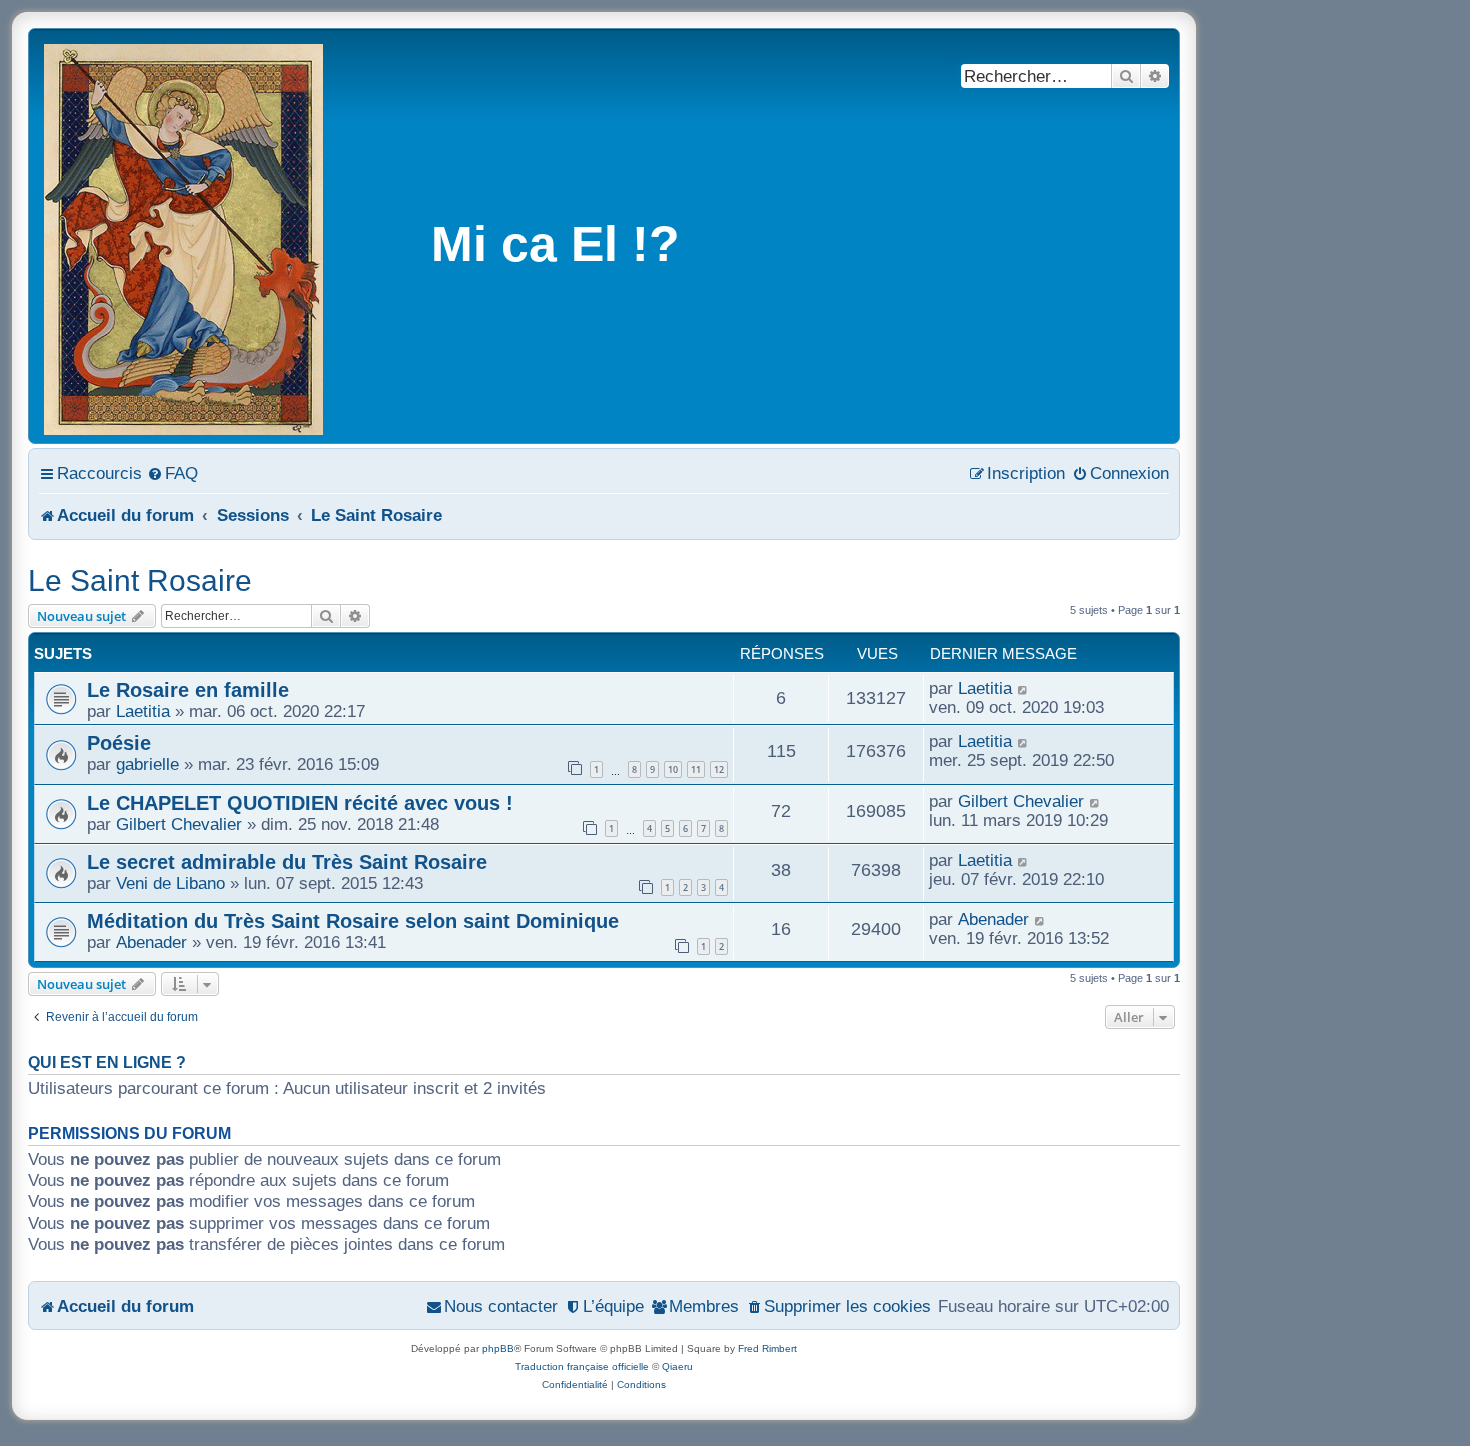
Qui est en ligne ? (107, 1062)
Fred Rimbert (767, 1348)
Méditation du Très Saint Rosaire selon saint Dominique (353, 921)
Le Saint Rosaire (140, 580)
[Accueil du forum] (185, 236)
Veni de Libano (170, 883)
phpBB (498, 1348)
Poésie (119, 743)
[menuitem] (172, 473)
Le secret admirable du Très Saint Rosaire (287, 862)
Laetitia (143, 711)
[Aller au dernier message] (1023, 688)
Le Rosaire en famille (188, 690)
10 (673, 769)
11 (696, 769)
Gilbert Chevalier (179, 824)
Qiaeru (677, 1366)
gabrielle (147, 764)
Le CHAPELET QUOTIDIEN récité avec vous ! (300, 803)
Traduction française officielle (582, 1366)
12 (719, 769)
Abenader (151, 942)
